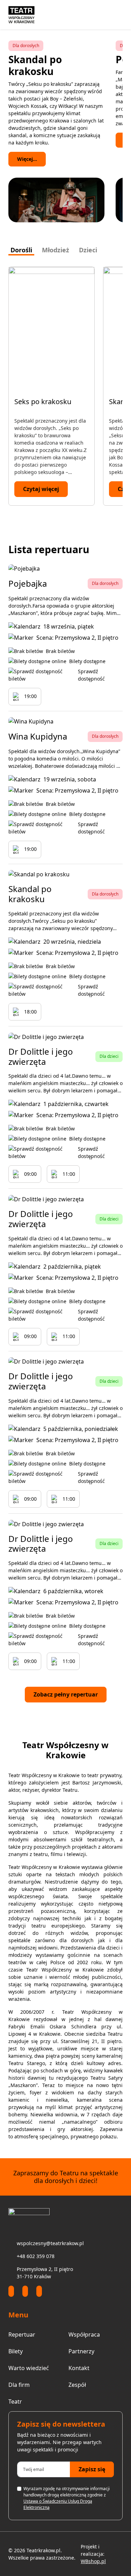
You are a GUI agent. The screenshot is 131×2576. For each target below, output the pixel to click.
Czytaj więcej (41, 489)
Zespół (77, 2385)
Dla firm (19, 2385)
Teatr (15, 2401)
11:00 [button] (69, 1174)
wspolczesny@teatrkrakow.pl (50, 2243)
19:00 (30, 696)
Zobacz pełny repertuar (66, 1694)
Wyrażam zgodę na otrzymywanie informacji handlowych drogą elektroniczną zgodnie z (67, 2498)
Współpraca (84, 2334)
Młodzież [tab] (56, 250)
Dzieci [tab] (88, 250)
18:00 (30, 1012)
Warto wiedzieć (29, 2368)
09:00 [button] (30, 1174)
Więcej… (27, 140)
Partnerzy (81, 2351)
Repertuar (22, 2334)
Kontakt (79, 2368)
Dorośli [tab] (21, 250)
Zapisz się (92, 2469)
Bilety (16, 2351)
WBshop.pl (93, 2561)
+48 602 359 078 (36, 2256)
